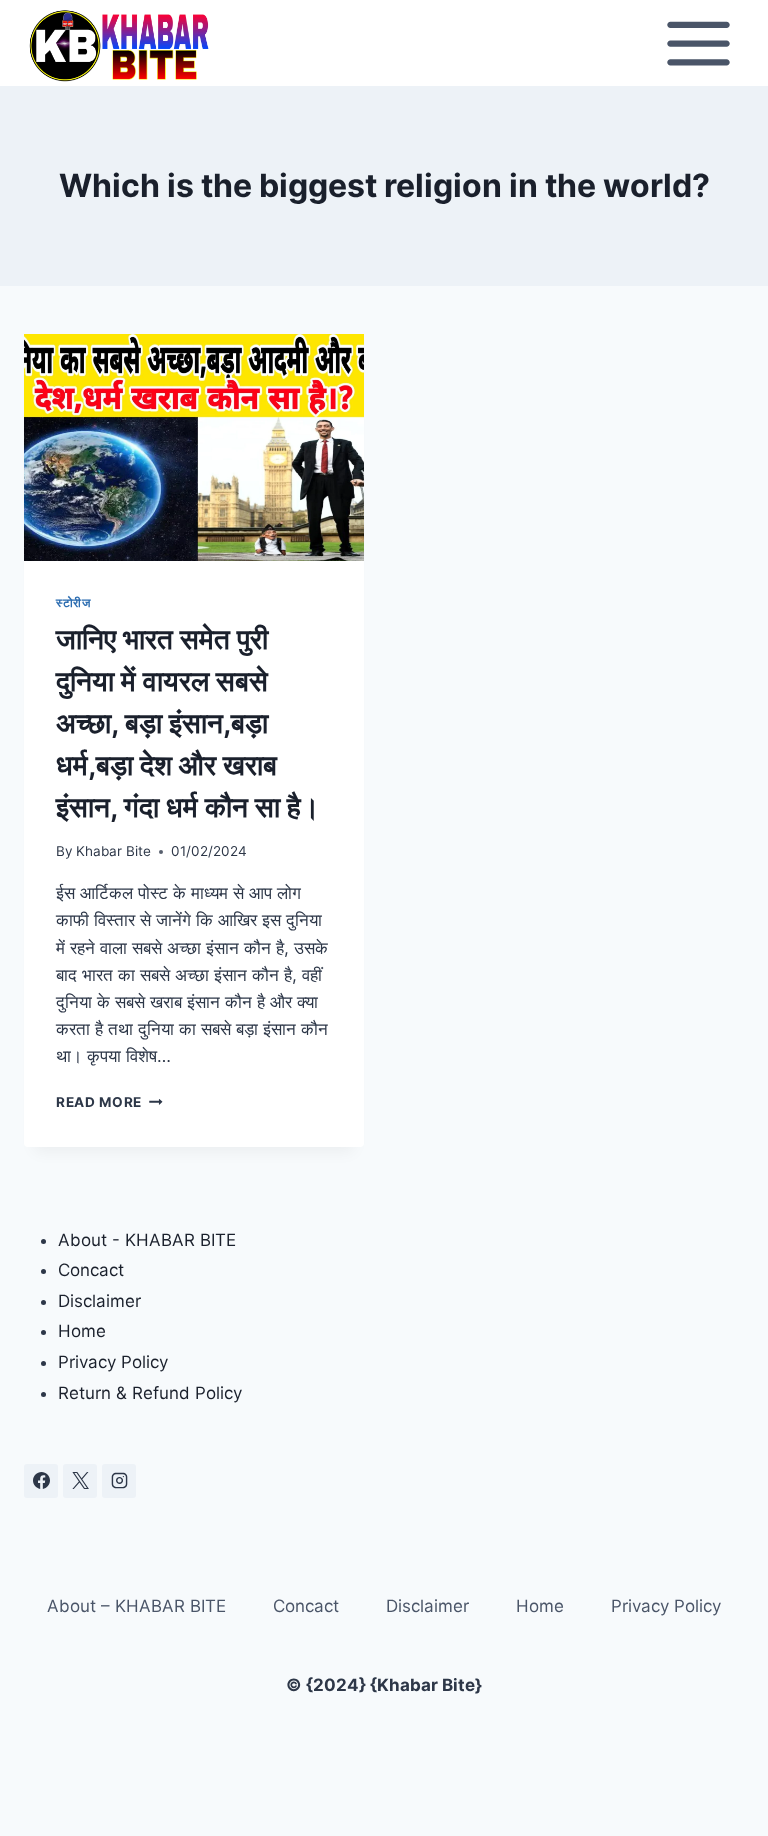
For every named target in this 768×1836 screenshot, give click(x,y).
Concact (91, 1270)
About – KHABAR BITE (136, 1606)
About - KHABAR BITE (147, 1240)
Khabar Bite (113, 851)
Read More (109, 1102)
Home (82, 1331)
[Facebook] (41, 1481)
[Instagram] (119, 1481)
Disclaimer (99, 1301)
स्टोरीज (73, 602)
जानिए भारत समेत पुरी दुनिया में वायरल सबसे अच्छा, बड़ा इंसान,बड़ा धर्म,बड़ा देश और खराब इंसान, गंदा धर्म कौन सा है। (188, 723)
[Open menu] (698, 43)
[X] (80, 1481)
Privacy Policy (113, 1362)
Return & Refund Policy (150, 1393)
